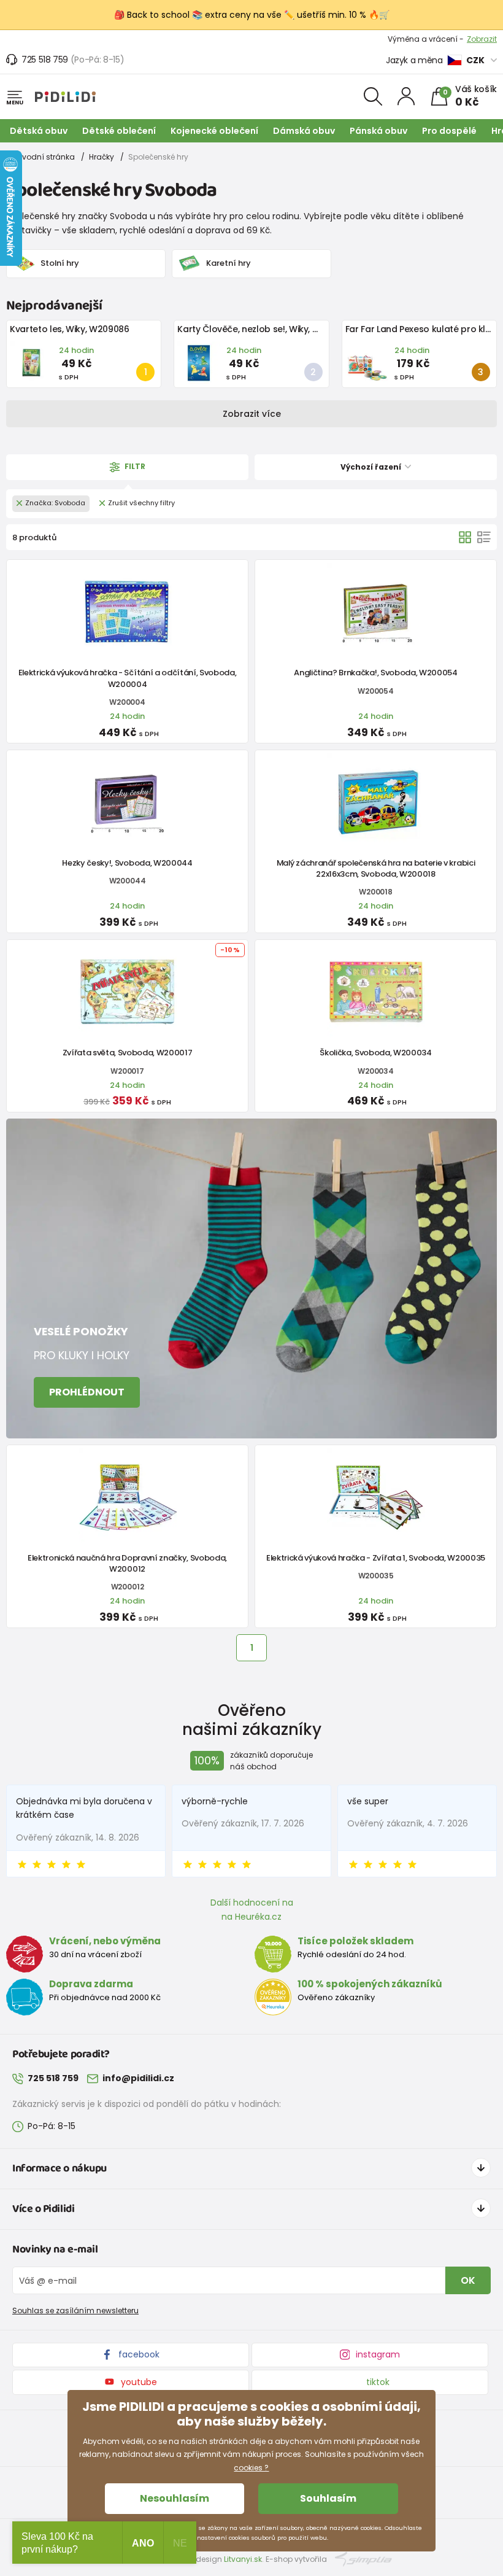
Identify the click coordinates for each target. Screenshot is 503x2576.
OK (468, 2280)
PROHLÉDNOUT (87, 1392)
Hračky (102, 157)
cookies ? (251, 2468)
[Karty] (465, 537)
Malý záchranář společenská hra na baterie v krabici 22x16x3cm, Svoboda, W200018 (376, 868)
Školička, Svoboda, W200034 (376, 1053)
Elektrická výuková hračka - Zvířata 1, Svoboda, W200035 (376, 1558)
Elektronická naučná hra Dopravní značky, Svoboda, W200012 (127, 1563)
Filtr (134, 467)
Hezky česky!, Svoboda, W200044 (127, 863)
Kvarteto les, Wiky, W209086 (70, 329)
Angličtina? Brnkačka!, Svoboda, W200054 (375, 673)
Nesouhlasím (175, 2498)
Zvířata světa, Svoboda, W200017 (128, 1053)
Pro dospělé (449, 131)
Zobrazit (482, 39)
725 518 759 (45, 60)
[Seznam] (484, 537)
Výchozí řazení (372, 467)
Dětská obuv (39, 131)
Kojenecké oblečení (214, 131)
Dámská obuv (304, 131)
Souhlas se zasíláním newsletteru (75, 2310)
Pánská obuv (378, 131)
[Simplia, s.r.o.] (363, 2559)
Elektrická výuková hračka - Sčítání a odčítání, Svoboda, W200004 (128, 678)
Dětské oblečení (119, 131)
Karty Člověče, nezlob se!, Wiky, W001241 (263, 329)
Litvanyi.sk (243, 2559)
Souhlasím (328, 2498)
